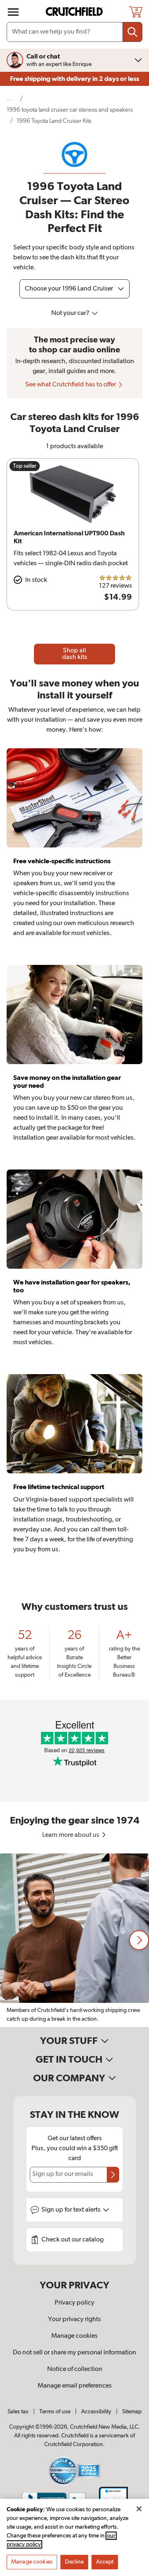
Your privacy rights (74, 2320)
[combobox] (74, 32)
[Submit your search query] (132, 32)
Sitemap (132, 2412)
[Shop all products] (13, 12)
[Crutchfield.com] (75, 12)
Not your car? (71, 313)
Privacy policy (74, 2303)
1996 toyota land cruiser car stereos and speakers (70, 110)
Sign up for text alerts (72, 2210)
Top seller (25, 466)
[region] (74, 1940)
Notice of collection (75, 2369)
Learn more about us (71, 1835)
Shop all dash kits (75, 654)
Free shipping (74, 79)
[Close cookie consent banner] (139, 2509)
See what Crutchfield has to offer (71, 385)
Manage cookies (74, 2336)
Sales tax (18, 2412)
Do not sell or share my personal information (74, 2353)
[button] (139, 1940)
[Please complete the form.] (113, 2175)
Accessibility (96, 2412)
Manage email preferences (75, 2386)
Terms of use (55, 2412)
